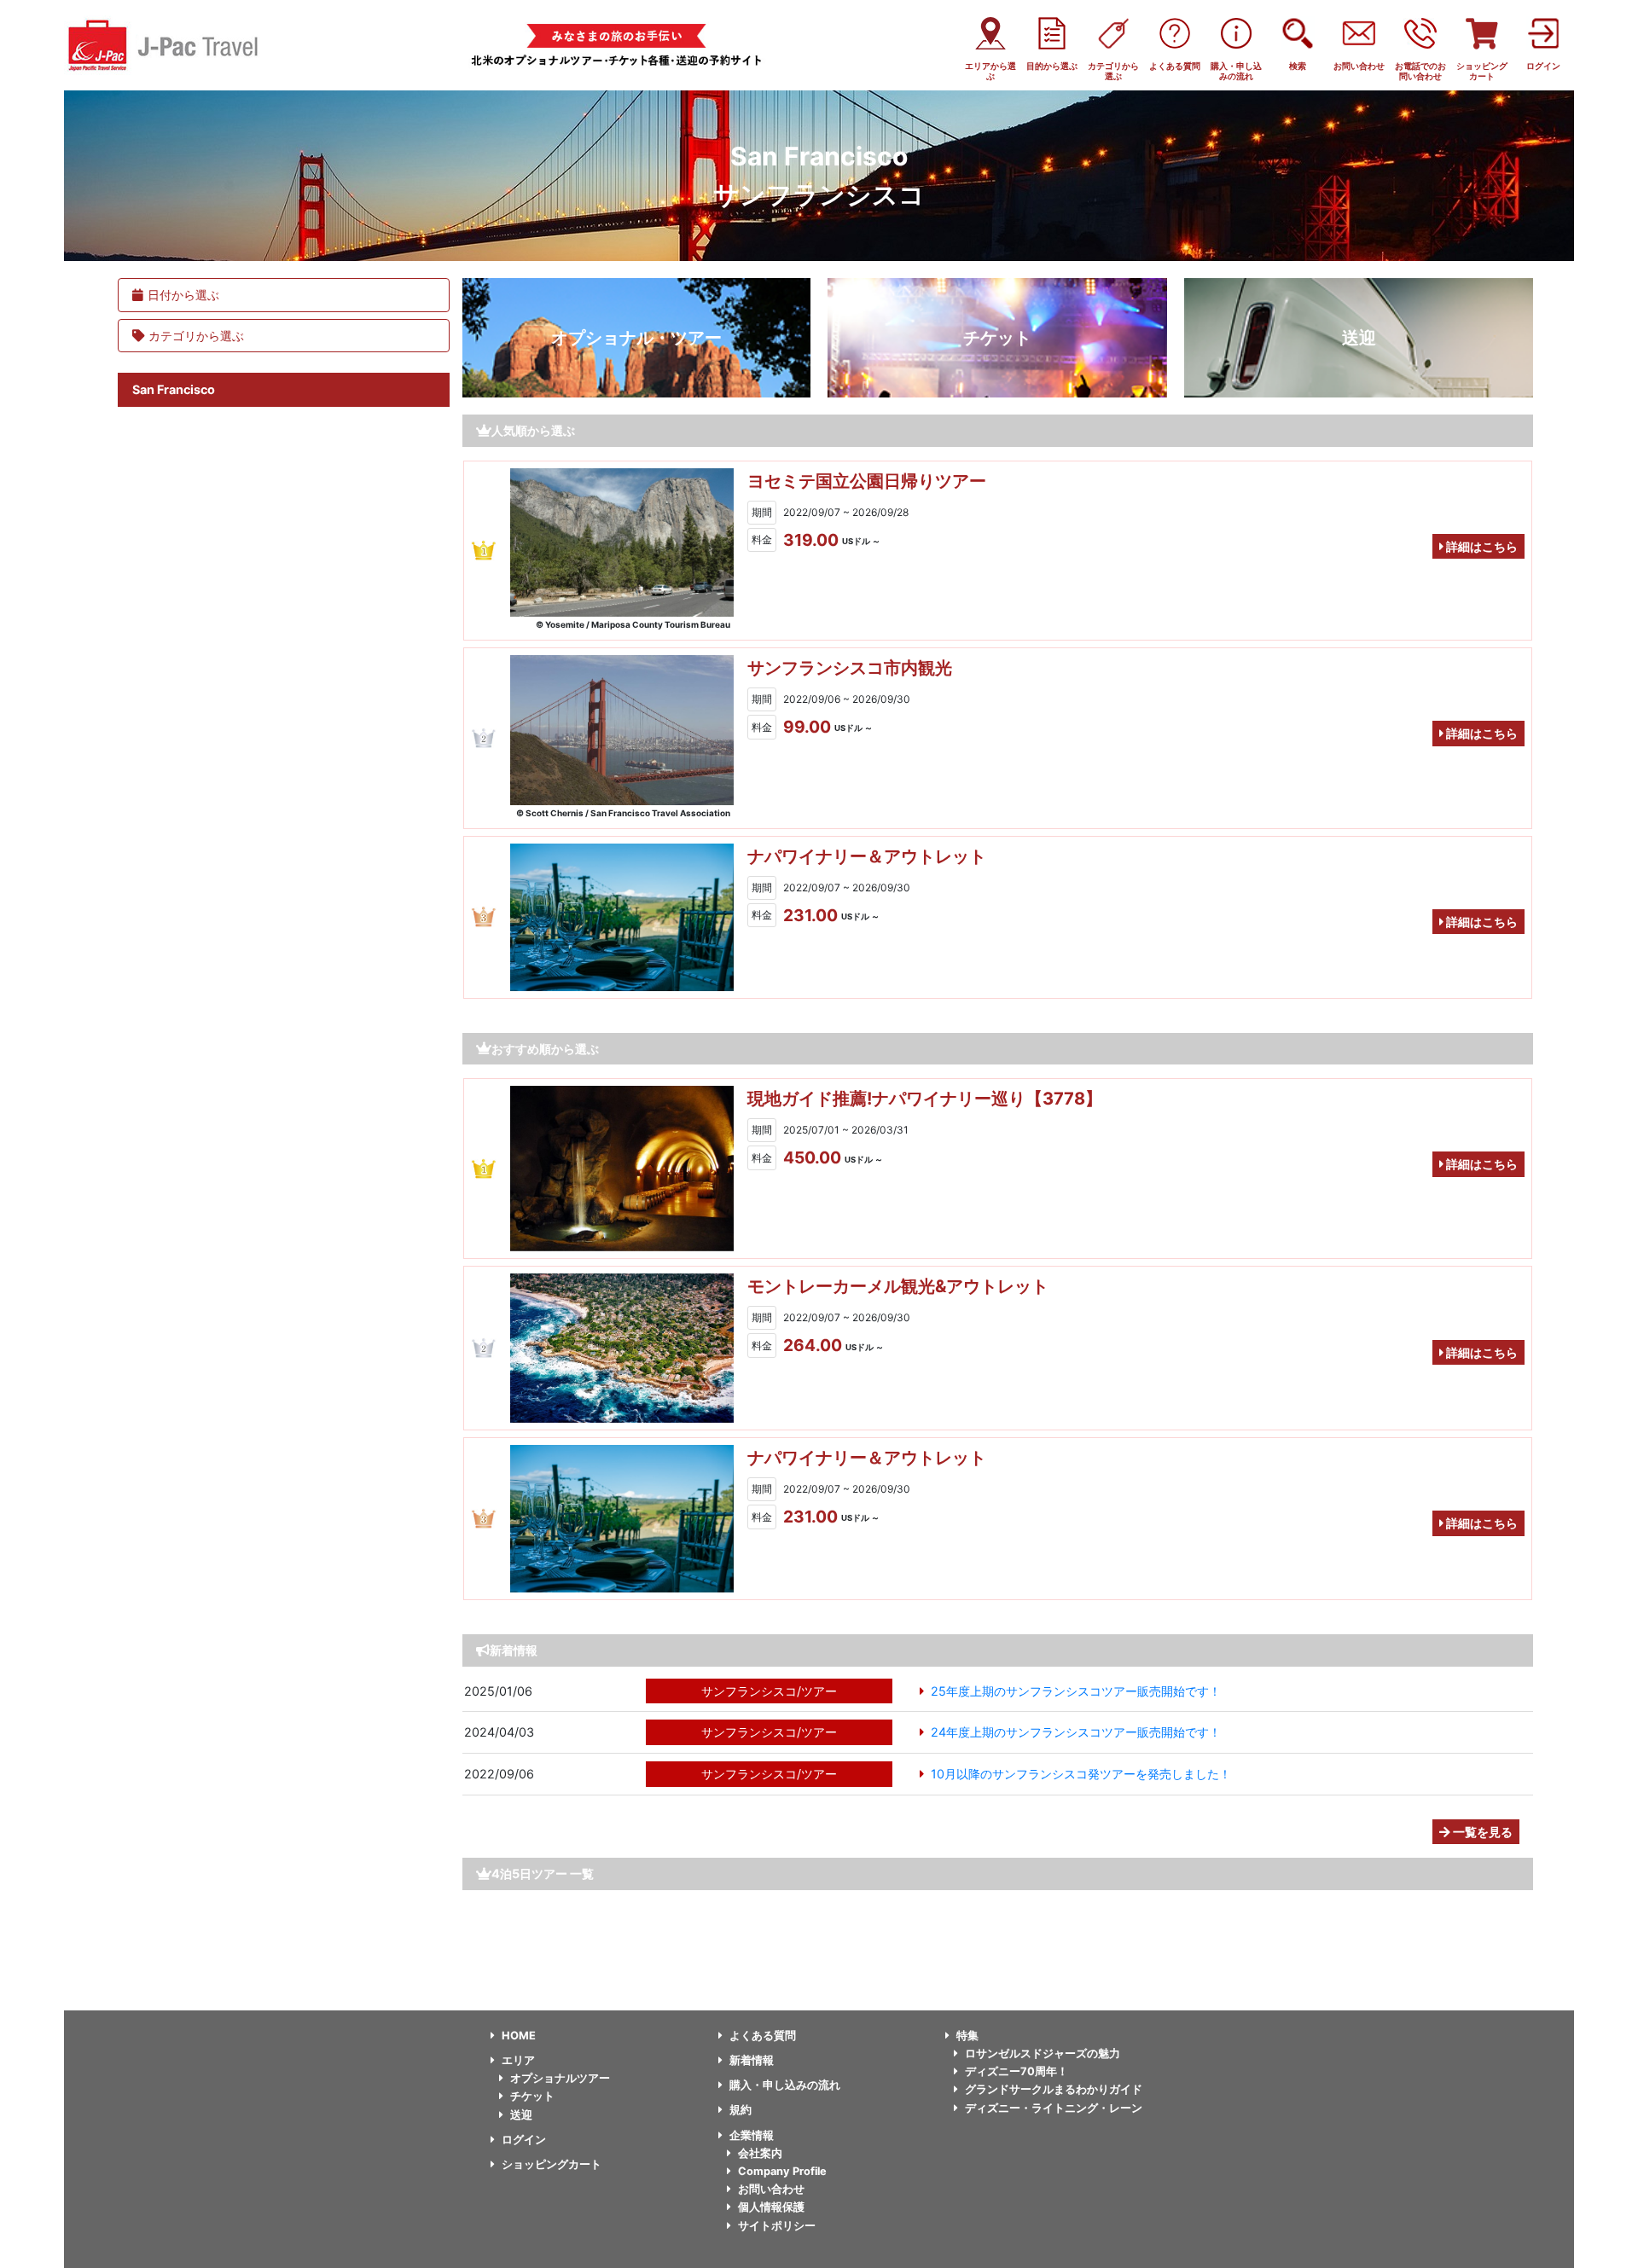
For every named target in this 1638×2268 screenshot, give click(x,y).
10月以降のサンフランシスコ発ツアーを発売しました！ (1081, 1774)
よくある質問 (763, 2036)
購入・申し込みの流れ (785, 2085)
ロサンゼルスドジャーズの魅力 (1043, 2053)
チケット (997, 338)
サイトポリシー (777, 2226)
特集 (967, 2036)
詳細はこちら (1481, 546)
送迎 (1359, 338)
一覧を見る (1481, 1832)
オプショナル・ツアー (636, 338)
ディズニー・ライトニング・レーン (1054, 2108)
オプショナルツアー (560, 2078)
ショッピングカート (552, 2164)
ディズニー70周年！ (1016, 2071)
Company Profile (782, 2171)
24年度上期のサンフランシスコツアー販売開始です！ (1076, 1732)
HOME (519, 2036)
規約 (741, 2110)
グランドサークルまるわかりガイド (1054, 2089)
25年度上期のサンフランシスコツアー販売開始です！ (1076, 1691)
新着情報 (752, 2060)
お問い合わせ (771, 2189)
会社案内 (760, 2153)
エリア (518, 2060)
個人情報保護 (771, 2207)
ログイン (524, 2140)
